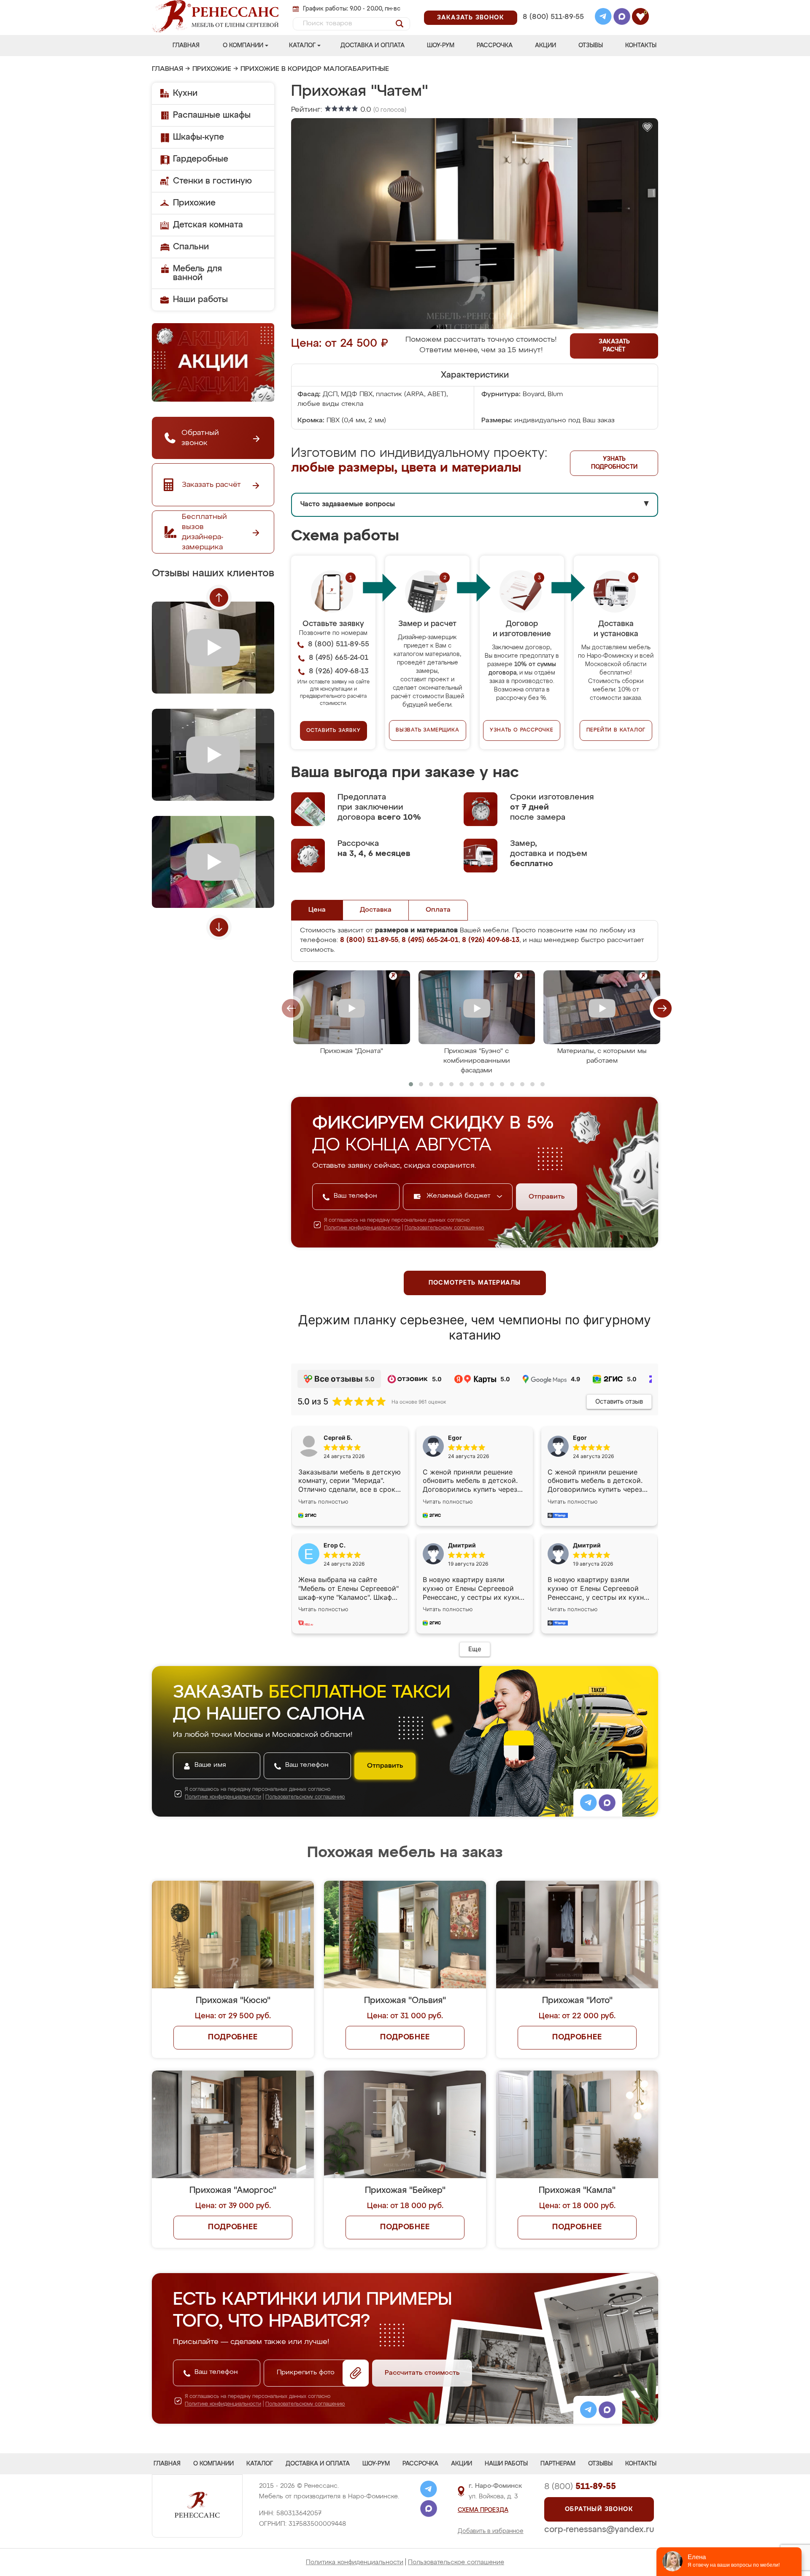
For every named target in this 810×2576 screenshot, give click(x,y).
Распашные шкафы (212, 115)
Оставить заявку (333, 731)
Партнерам (558, 2464)
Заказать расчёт (614, 346)
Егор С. (335, 1545)
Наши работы (200, 300)
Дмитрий (587, 1545)
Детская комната (208, 225)
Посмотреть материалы (475, 1283)
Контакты (641, 46)
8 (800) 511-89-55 (553, 17)
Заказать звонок (471, 18)
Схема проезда (483, 2510)
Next (219, 927)
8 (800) (580, 2487)
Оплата (438, 910)
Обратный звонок (599, 2509)
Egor (580, 1438)
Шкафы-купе (198, 137)
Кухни (185, 93)
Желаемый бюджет (460, 1196)
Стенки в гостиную (212, 181)
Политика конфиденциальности (355, 2562)
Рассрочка (495, 46)
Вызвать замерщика (428, 730)
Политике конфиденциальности (362, 1228)
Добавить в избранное (491, 2531)
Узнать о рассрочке (521, 730)
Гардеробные (201, 159)
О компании (243, 46)
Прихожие (212, 69)
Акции (545, 46)
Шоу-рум (441, 46)
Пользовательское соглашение (456, 2562)
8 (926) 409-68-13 (553, 28)
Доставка (376, 910)
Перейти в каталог (616, 730)
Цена (317, 910)
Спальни (191, 247)
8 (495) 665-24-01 (552, 6)
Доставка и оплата (373, 46)
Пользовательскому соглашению (444, 1228)
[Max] (622, 18)
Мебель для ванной (197, 273)
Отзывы (591, 46)
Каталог (302, 46)
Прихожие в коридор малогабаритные (315, 69)
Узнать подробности (614, 463)
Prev (219, 597)
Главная (186, 46)
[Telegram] (603, 18)
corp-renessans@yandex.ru (599, 2530)
